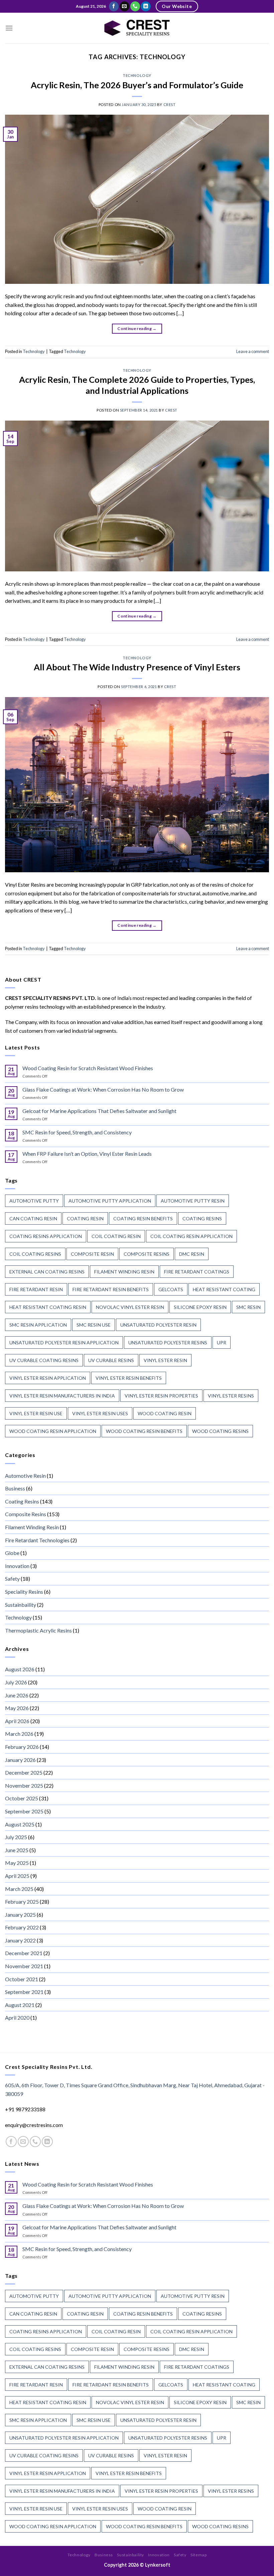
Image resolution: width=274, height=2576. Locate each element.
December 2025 (24, 1772)
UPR (222, 1342)
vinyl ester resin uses (100, 1413)
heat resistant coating (224, 1289)
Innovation (17, 1566)
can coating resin (33, 1218)
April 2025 (17, 1876)
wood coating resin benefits (144, 1431)
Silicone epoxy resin (200, 1307)
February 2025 (22, 1901)
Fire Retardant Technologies (37, 1540)
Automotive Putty (34, 1201)
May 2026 (17, 1708)
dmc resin (192, 1254)
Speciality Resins (24, 1592)
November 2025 (24, 1785)
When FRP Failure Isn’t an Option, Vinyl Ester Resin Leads (87, 1154)
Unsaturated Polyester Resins (168, 1342)
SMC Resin (248, 1307)
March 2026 (19, 1734)
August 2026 (20, 1669)
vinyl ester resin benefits (129, 1378)
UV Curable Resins (111, 1360)
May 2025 (17, 1863)
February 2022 (22, 1927)
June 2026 (17, 1695)
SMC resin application (38, 1325)
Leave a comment (253, 351)
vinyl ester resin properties (161, 1396)
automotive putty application (110, 1201)
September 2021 (24, 1992)
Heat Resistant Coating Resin (48, 1307)
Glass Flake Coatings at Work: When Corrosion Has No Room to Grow (103, 1089)
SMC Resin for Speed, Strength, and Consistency (77, 1132)
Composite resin (92, 1254)
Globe (12, 1553)
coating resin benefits (143, 1218)
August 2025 (20, 1824)
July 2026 (16, 1682)
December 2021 (24, 1953)
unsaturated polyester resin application (64, 1342)
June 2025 (17, 1850)
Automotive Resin (25, 1476)
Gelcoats (171, 1289)
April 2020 (17, 2018)
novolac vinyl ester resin (130, 1307)
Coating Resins (22, 1501)
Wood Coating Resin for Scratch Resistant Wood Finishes (88, 1068)
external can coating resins (47, 1272)
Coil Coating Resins (35, 1254)
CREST (170, 104)
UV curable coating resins (44, 1360)
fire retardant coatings (197, 1272)
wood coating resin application (53, 1431)
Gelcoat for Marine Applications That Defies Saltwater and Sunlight (99, 1111)
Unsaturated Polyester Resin (158, 1325)
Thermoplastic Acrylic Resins (38, 1630)
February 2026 (22, 1747)
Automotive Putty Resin (193, 1201)
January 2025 (20, 1915)
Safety (12, 1579)
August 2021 (20, 2005)
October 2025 (22, 1798)
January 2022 (20, 1940)
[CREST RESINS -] (137, 28)
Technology (137, 75)
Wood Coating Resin (165, 1413)
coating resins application (46, 1236)
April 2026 (17, 1721)
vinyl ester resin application (48, 1378)
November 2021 (24, 1966)
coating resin (85, 1218)
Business (15, 1488)
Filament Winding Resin (32, 1527)
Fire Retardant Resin (36, 1289)
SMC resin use (94, 1325)
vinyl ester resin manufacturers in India (62, 1396)
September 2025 (24, 1811)
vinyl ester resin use (36, 1413)
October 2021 (22, 1979)
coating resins (202, 1218)
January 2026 (20, 1760)
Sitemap (198, 2555)
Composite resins (147, 1254)
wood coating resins (220, 1431)
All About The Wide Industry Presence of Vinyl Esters (137, 667)
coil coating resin (116, 1236)
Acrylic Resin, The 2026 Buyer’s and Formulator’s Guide (137, 85)
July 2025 (16, 1837)
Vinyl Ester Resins (231, 1396)
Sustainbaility (21, 1605)
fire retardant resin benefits (111, 1289)
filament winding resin (124, 1272)
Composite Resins (26, 1514)
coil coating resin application (191, 1236)
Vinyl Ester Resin (165, 1360)
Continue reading (137, 328)
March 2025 (19, 1889)
